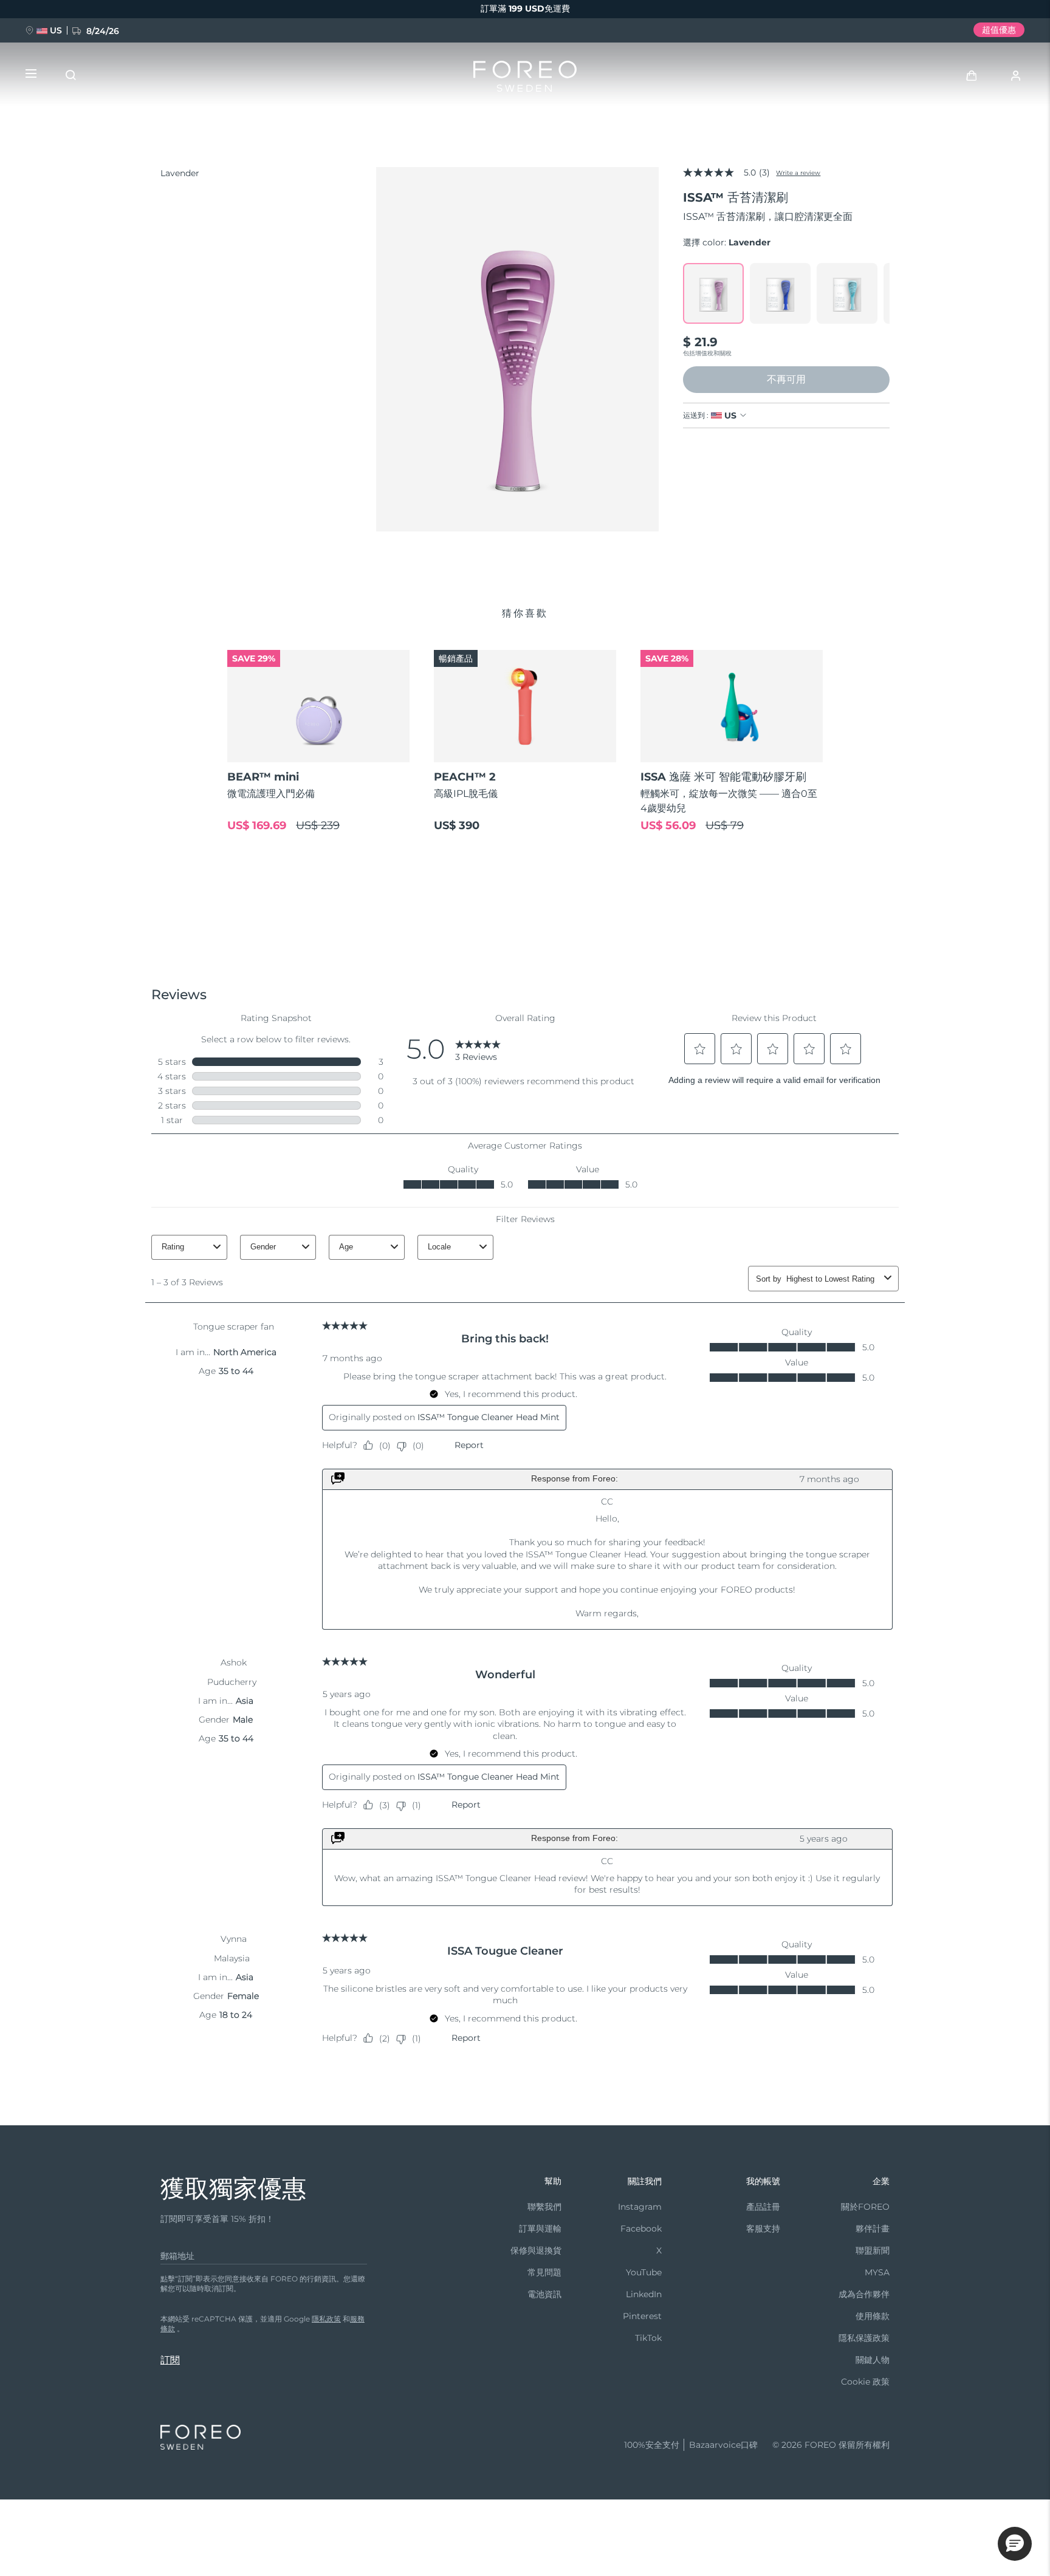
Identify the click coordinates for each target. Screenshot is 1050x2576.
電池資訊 (544, 2294)
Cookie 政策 (865, 2382)
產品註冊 (763, 2207)
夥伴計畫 (873, 2229)
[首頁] (525, 79)
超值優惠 (999, 30)
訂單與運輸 (540, 2229)
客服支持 (763, 2229)
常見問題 (544, 2272)
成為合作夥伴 (864, 2294)
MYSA (877, 2272)
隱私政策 (326, 2319)
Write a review (798, 173)
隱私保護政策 (864, 2338)
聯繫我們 (544, 2207)
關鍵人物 (873, 2360)
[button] (1015, 2544)
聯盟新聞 (873, 2250)
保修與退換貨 (536, 2250)
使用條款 (873, 2316)
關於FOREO (865, 2207)
